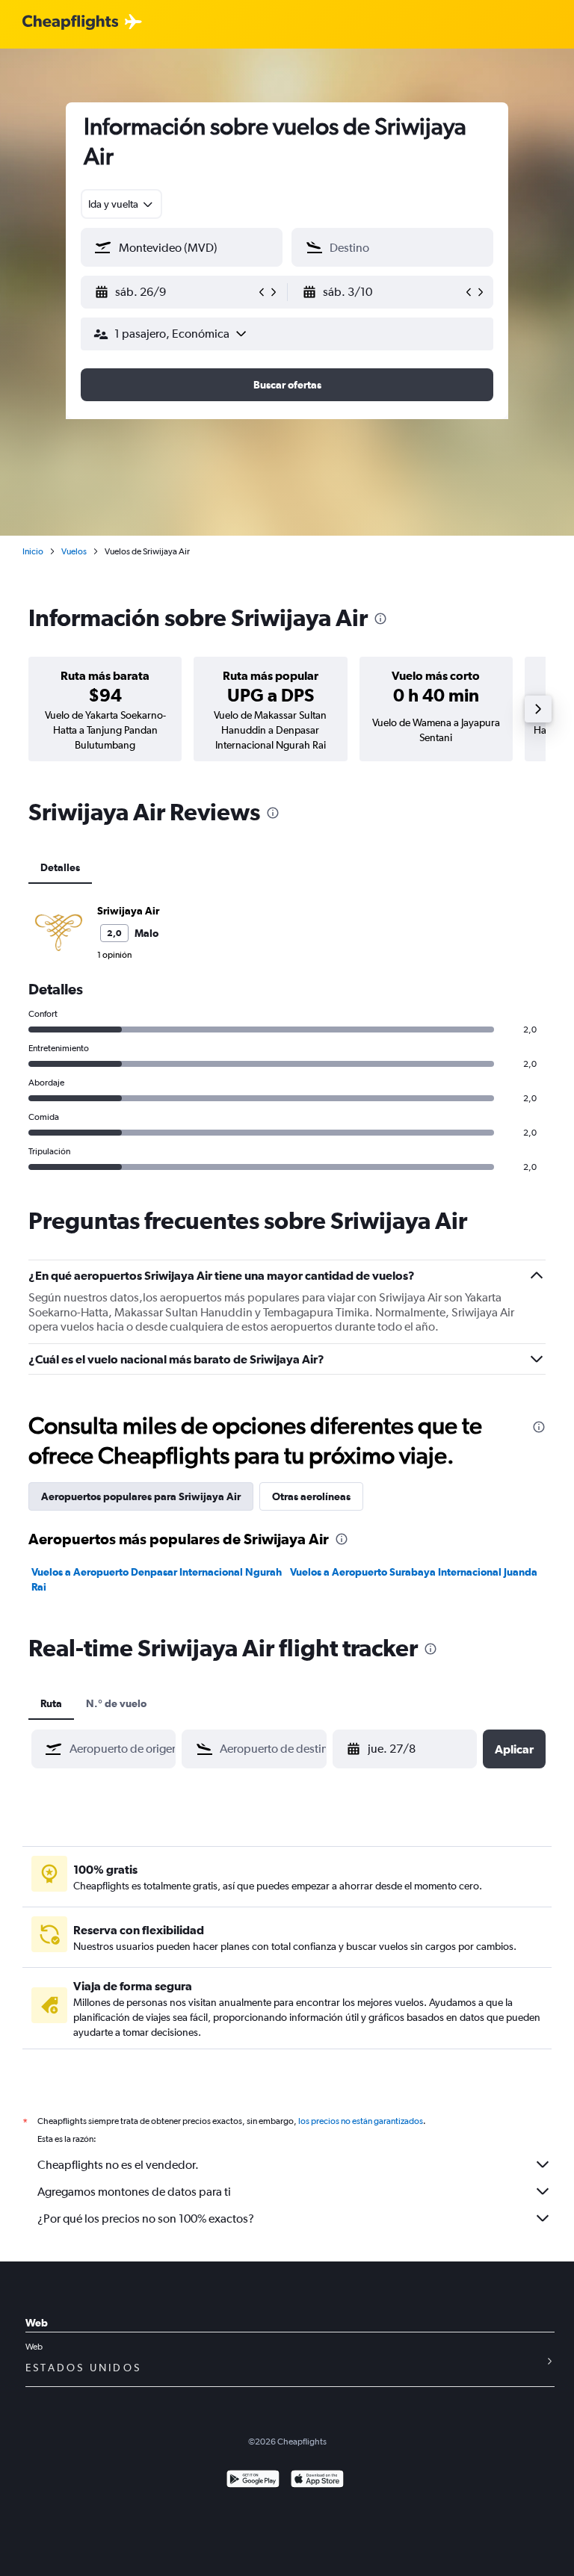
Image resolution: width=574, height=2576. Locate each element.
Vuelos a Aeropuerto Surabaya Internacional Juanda (414, 1572)
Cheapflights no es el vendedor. (118, 2165)
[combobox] (121, 204)
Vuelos (74, 551)
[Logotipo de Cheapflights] (70, 23)
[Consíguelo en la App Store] (317, 2481)
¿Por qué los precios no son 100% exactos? (146, 2219)
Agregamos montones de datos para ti (134, 2192)
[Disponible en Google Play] (253, 2481)
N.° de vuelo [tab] (116, 1703)
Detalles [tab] (60, 867)
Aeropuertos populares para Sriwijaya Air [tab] (141, 1496)
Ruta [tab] (51, 1703)
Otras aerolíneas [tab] (311, 1496)
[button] (175, 292)
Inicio (33, 551)
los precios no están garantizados (361, 2121)
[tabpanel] (287, 1036)
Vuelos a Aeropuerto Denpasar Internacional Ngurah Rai (157, 1579)
